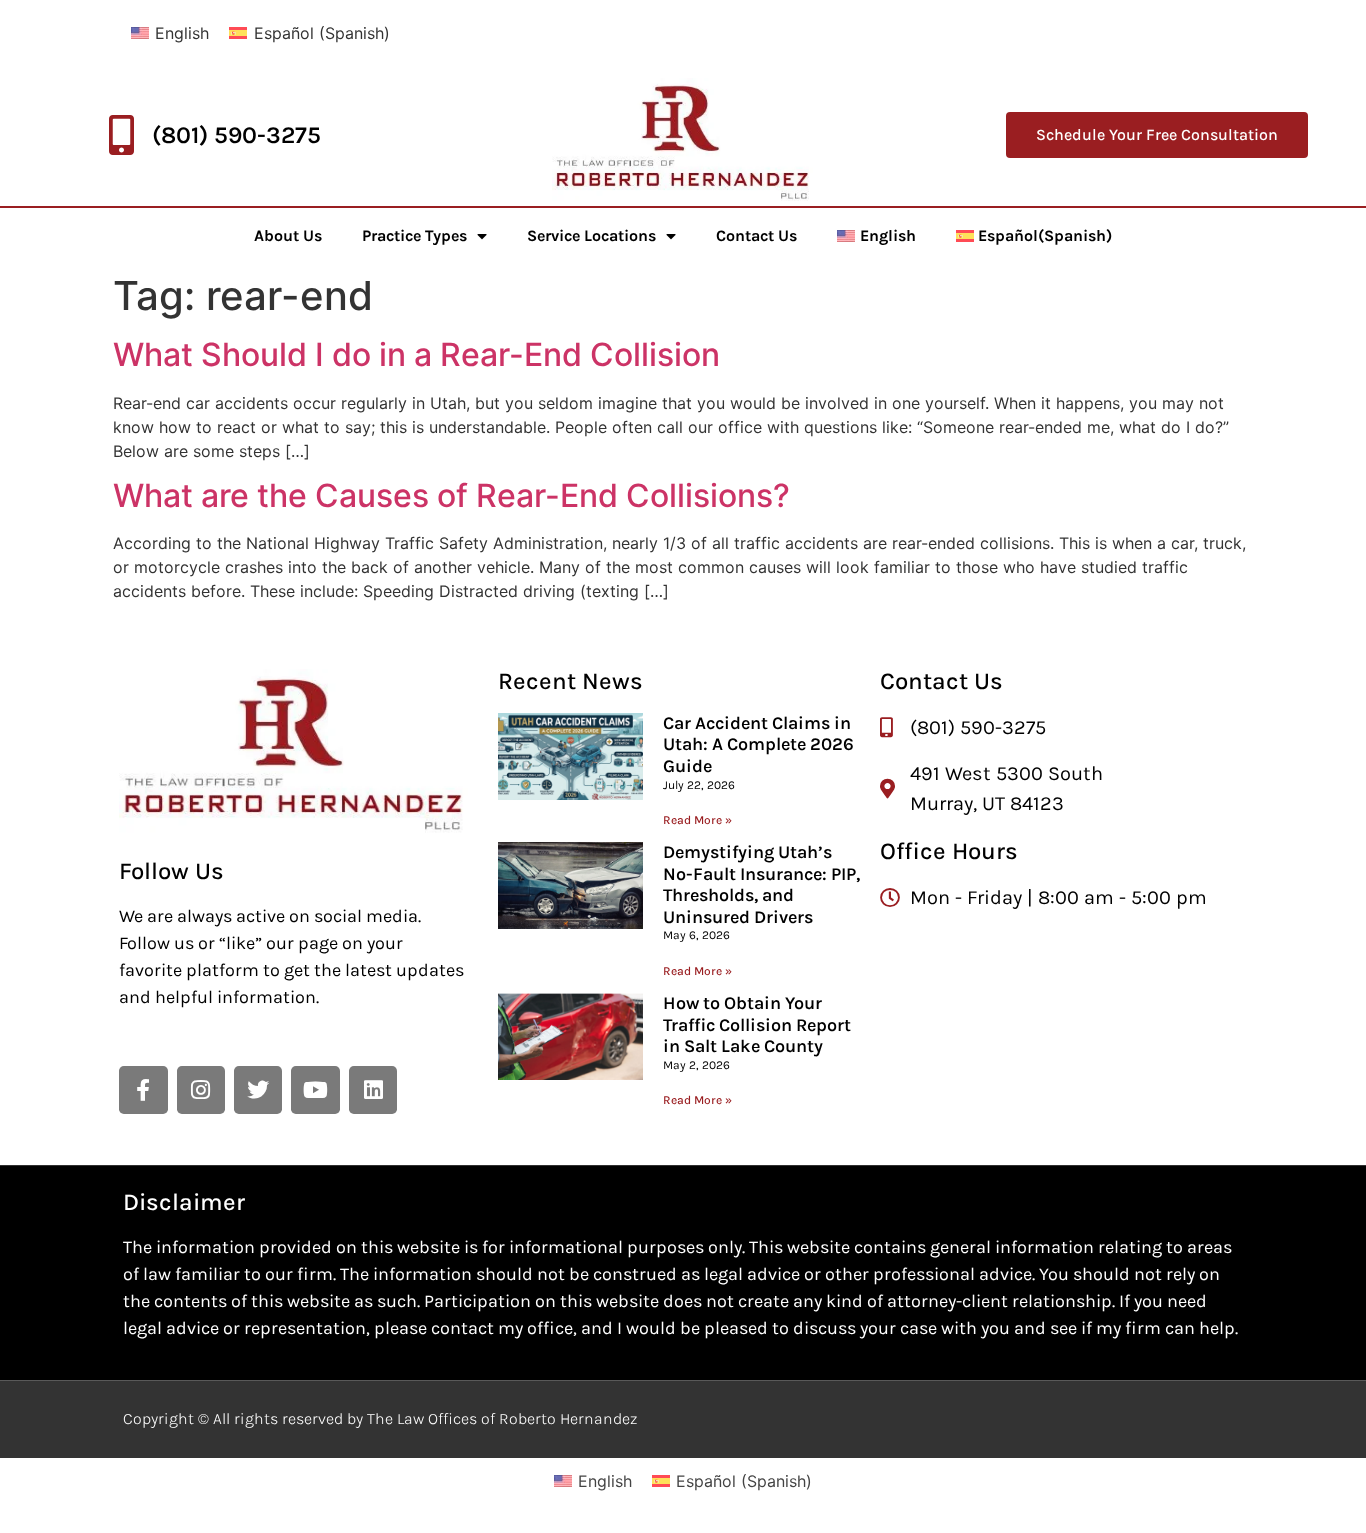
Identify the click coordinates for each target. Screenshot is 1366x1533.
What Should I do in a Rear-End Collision (416, 354)
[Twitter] (258, 1090)
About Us (288, 235)
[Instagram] (201, 1090)
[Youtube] (315, 1090)
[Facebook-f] (143, 1090)
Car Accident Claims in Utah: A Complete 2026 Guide (758, 744)
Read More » (697, 820)
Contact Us (756, 235)
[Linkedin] (373, 1090)
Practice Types (414, 235)
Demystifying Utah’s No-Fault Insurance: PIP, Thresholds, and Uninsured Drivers (761, 884)
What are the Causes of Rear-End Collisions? (451, 495)
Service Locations (591, 235)
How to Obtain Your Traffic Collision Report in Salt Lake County (757, 1024)
